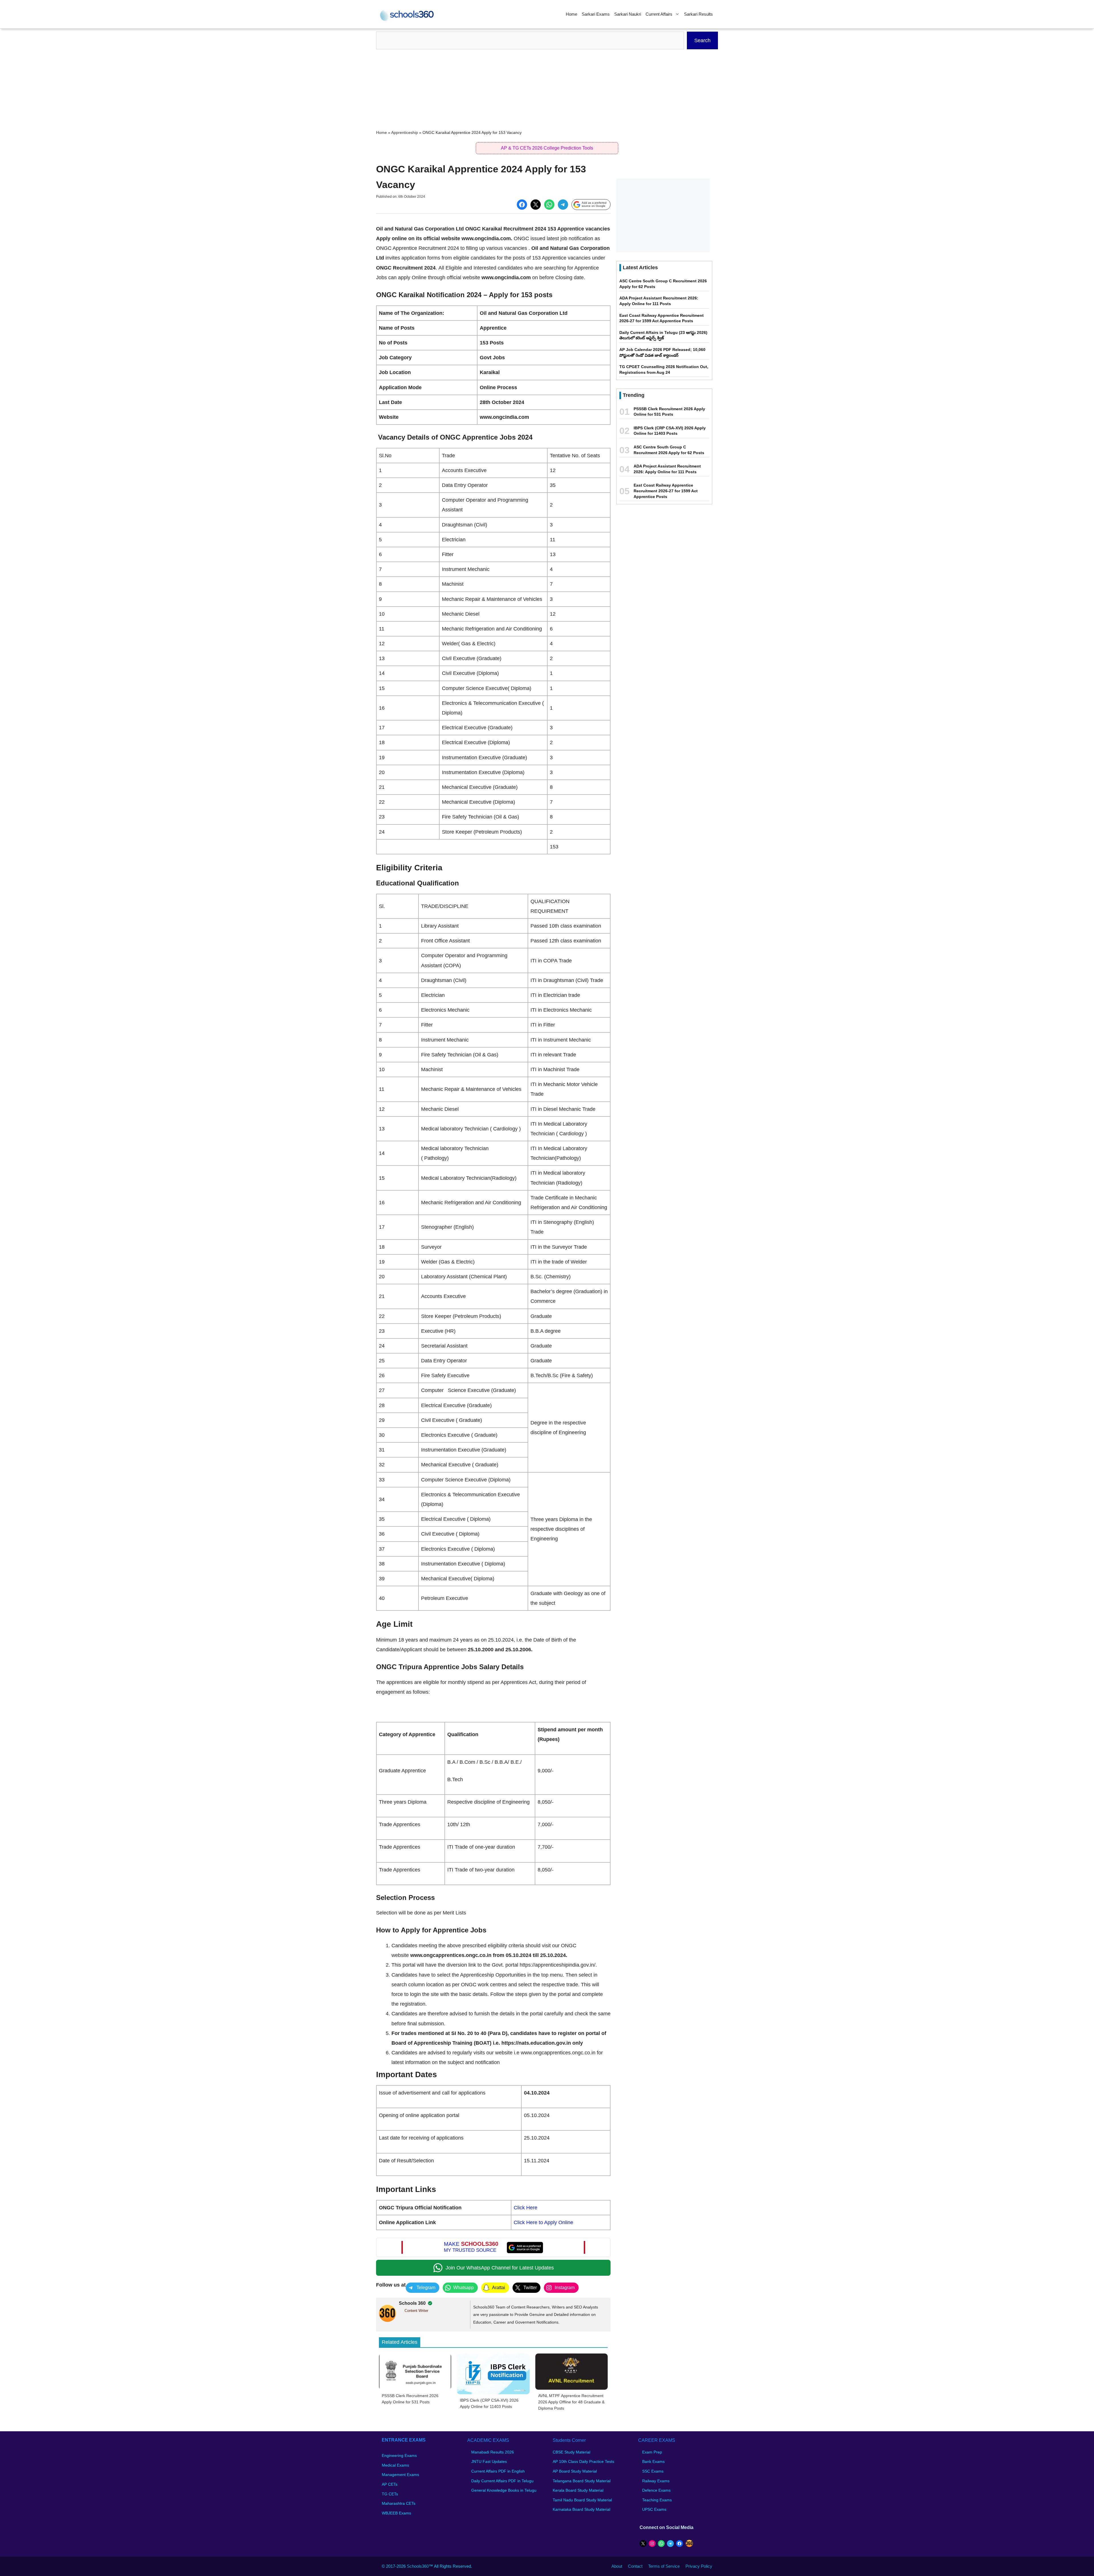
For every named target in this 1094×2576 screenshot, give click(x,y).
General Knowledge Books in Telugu (504, 2490)
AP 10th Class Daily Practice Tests (583, 2461)
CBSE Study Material (572, 2452)
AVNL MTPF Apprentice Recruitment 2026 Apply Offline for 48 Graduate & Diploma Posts (571, 2402)
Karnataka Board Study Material (581, 2509)
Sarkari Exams (596, 14)
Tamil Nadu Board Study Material (582, 2500)
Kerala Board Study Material (578, 2490)
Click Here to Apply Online (543, 2222)
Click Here (525, 2208)
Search (702, 40)
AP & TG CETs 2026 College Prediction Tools (547, 148)
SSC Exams (653, 2471)
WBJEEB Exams (396, 2513)
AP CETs (390, 2484)
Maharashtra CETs (399, 2503)
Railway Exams (656, 2481)
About (617, 2566)
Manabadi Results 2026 (493, 2452)
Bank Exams (653, 2461)
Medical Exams (395, 2465)
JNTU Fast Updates (489, 2461)
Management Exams (400, 2475)
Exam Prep (652, 2452)
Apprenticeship (405, 133)
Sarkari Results (698, 14)
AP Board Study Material (575, 2471)
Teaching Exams (657, 2500)
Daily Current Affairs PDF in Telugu (502, 2481)
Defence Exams (656, 2490)
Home (572, 14)
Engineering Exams (399, 2455)
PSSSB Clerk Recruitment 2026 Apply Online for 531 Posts (410, 2399)
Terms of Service (664, 2566)
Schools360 (418, 2566)
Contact (635, 2566)
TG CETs (390, 2494)
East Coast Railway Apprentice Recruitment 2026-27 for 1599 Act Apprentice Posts (666, 491)
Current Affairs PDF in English (498, 2471)
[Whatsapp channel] (493, 2268)
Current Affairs (659, 14)
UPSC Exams (654, 2509)
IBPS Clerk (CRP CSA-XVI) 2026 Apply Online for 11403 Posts (489, 2403)
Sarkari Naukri (628, 14)
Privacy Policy (699, 2566)
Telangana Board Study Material (582, 2481)
